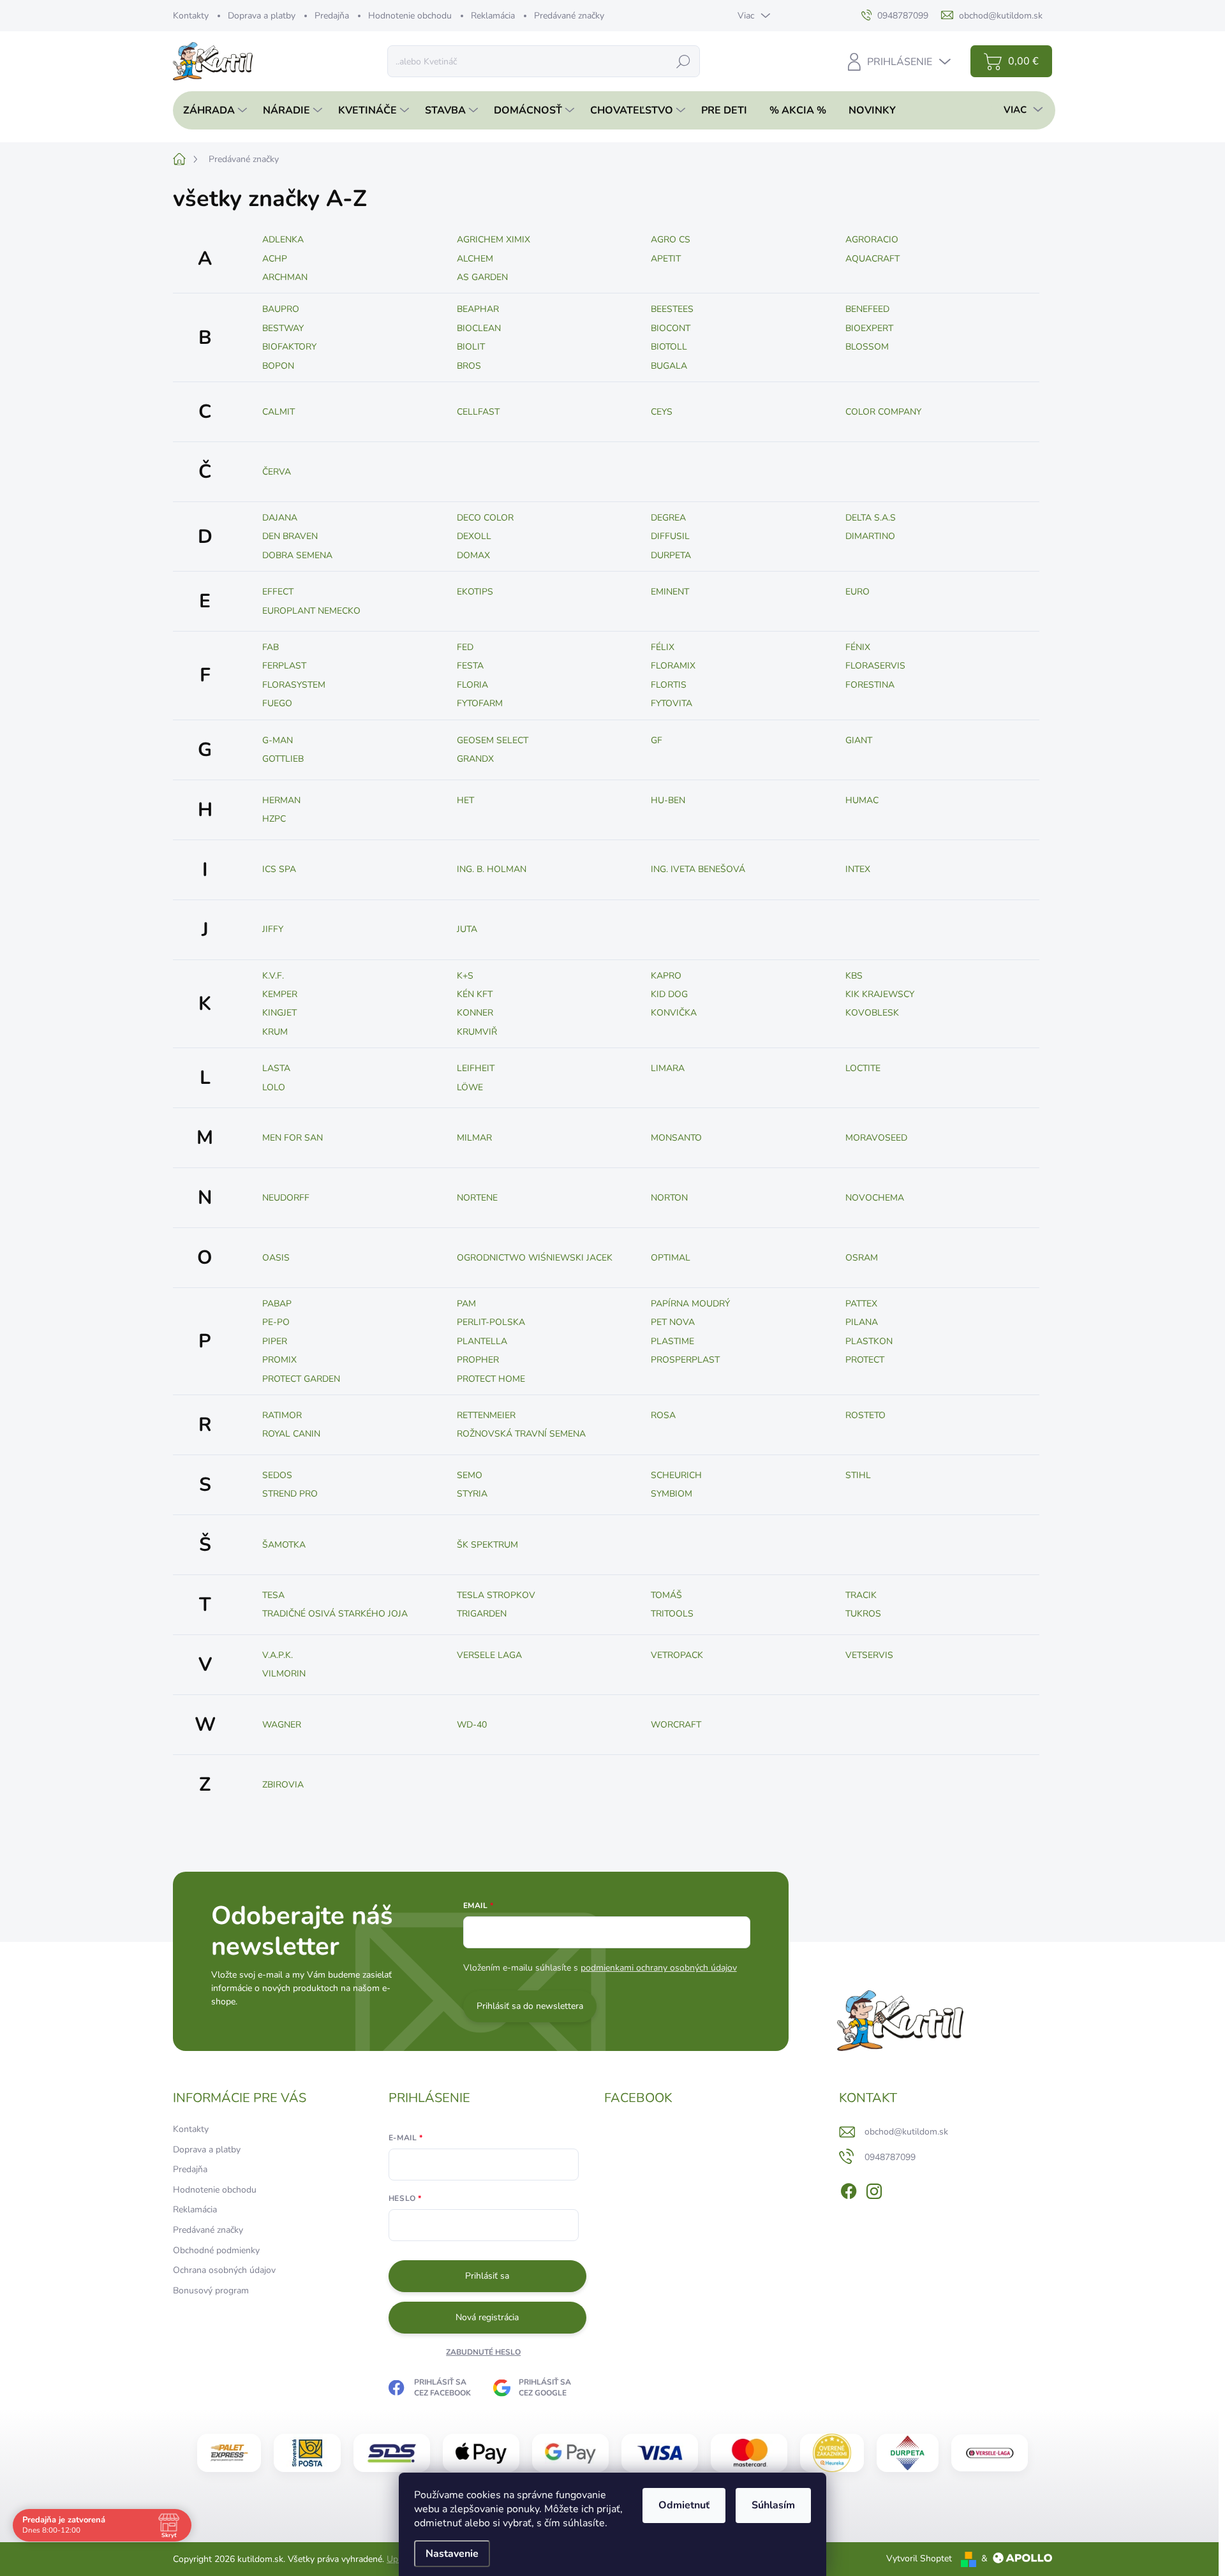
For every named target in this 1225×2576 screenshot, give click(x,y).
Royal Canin (291, 1434)
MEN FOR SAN (293, 1138)
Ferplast (284, 666)
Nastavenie (452, 2554)
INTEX (858, 869)
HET (465, 800)
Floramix (673, 666)
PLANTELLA (482, 1341)
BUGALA (669, 366)
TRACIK (861, 1595)
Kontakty (191, 16)
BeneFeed (867, 309)
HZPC (274, 819)
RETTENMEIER (486, 1415)
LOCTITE (863, 1068)
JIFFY (273, 929)
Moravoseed (876, 1138)
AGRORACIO (872, 240)
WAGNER (282, 1725)
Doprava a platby (262, 16)
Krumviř (477, 1032)
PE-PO (276, 1322)
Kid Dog (669, 994)
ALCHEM (475, 259)
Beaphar (478, 309)
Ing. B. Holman (492, 869)
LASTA (276, 1068)
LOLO (274, 1087)
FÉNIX (858, 647)
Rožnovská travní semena (521, 1434)
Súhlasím (773, 2505)
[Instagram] (874, 2189)
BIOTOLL (669, 347)
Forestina (870, 685)
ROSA (663, 1415)
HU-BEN (668, 800)
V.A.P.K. (278, 1655)
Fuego (277, 703)
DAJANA (280, 518)
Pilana (862, 1322)
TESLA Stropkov (496, 1595)
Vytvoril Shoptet (919, 2558)
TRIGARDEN (482, 1614)
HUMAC (862, 800)
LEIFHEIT (476, 1068)
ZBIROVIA (283, 1785)
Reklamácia (493, 16)
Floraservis (875, 666)
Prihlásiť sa (487, 2276)
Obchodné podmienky (216, 2250)
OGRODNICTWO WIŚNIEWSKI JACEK (535, 1258)
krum (275, 1032)
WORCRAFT (676, 1725)
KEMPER (280, 994)
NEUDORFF (286, 1198)
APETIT (666, 259)
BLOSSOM (867, 347)
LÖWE (470, 1087)
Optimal (671, 1258)
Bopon (278, 366)
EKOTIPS (475, 592)
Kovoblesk (872, 1013)
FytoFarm (480, 703)
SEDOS (277, 1475)
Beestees (672, 309)
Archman (285, 277)
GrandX (475, 759)
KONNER (475, 1013)
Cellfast (478, 412)
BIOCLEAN (479, 328)
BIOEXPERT (869, 328)
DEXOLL (474, 536)
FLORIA (472, 685)
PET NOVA (673, 1322)
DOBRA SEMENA (297, 555)
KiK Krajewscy (880, 994)
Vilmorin (284, 1674)
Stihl (858, 1475)
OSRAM (862, 1258)
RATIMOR (282, 1415)
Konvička (674, 1013)
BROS (469, 366)
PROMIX (279, 1360)
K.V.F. (273, 976)
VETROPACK (677, 1655)
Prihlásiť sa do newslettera (530, 2006)
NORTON (669, 1198)
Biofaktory (289, 347)
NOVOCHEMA (875, 1198)
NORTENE (477, 1198)
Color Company (883, 412)
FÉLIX (663, 647)
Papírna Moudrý (690, 1304)
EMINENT (670, 592)
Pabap (277, 1304)
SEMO (470, 1475)
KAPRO (666, 976)
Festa (470, 666)
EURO (857, 592)
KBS (854, 976)
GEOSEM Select (493, 740)
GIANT (859, 740)
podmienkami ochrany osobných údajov (659, 1968)
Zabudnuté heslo (483, 2352)
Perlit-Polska (491, 1322)
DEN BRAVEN (290, 536)
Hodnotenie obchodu (410, 16)
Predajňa (332, 16)
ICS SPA (279, 869)
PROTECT (865, 1360)
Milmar (474, 1138)
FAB (271, 647)
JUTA (467, 929)
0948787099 (890, 2157)
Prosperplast (685, 1360)
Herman (281, 800)
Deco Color (485, 518)
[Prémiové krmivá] (990, 2453)
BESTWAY (283, 328)
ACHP (275, 259)
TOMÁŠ (666, 1595)
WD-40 (472, 1725)
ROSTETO (865, 1415)
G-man (278, 740)
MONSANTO (676, 1138)
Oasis (276, 1258)
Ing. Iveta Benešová (698, 869)
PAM (466, 1304)
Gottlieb (283, 759)
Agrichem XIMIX (494, 240)
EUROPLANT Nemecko (311, 611)
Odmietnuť (684, 2505)
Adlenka (283, 240)
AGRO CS (671, 240)
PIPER (275, 1341)
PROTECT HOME (491, 1379)
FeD (465, 647)
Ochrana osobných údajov (224, 2270)
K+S (465, 976)
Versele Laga (489, 1655)
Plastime (672, 1341)
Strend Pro (290, 1494)
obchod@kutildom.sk (906, 2132)
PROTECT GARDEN (301, 1379)
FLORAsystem (294, 685)
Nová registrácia (487, 2317)
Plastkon (869, 1341)
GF (657, 740)
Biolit (471, 347)
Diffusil (670, 536)
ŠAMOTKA (284, 1545)
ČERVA (277, 472)
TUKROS (863, 1614)
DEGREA (668, 518)
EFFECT (278, 592)
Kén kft (475, 994)
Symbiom (672, 1494)
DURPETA (671, 555)
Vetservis (869, 1655)
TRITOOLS (672, 1614)
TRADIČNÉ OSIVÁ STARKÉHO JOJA (335, 1614)
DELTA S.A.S (871, 518)
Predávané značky (569, 16)
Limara (668, 1068)
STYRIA (472, 1494)
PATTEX (861, 1304)
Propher (478, 1360)
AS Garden (482, 277)
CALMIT (278, 412)
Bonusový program (211, 2291)
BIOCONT (671, 328)
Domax (473, 555)
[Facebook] (849, 2189)
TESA (273, 1595)
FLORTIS (669, 685)
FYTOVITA (672, 703)
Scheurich (676, 1475)
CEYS (662, 412)
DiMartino (870, 536)
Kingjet (279, 1013)
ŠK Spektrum (487, 1545)
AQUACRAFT (872, 259)
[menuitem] (212, 110)
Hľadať (683, 61)
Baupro (281, 309)
